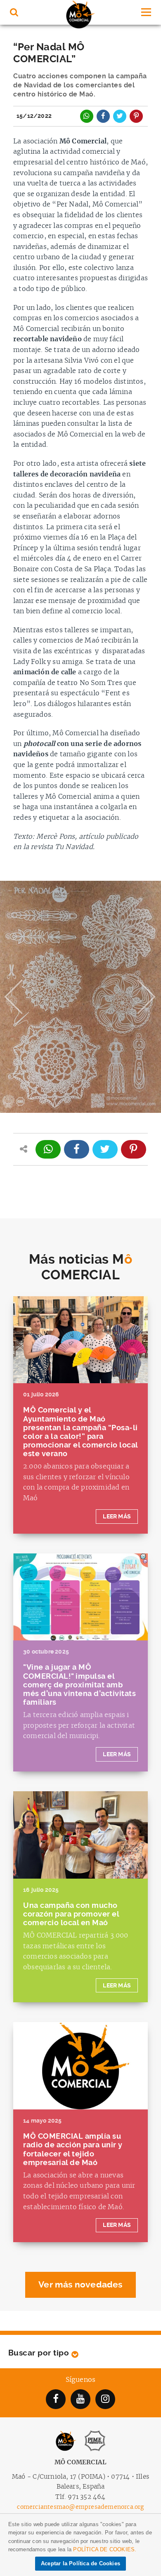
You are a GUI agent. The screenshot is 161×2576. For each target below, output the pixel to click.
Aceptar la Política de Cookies (80, 2563)
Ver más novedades (80, 2285)
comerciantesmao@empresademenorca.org (80, 2507)
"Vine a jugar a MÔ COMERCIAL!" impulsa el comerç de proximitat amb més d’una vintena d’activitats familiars (79, 1684)
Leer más (117, 1517)
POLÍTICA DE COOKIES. (105, 2549)
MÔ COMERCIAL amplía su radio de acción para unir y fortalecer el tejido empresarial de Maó (73, 2149)
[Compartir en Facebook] (103, 116)
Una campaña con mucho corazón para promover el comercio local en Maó (71, 1914)
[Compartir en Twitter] (120, 116)
